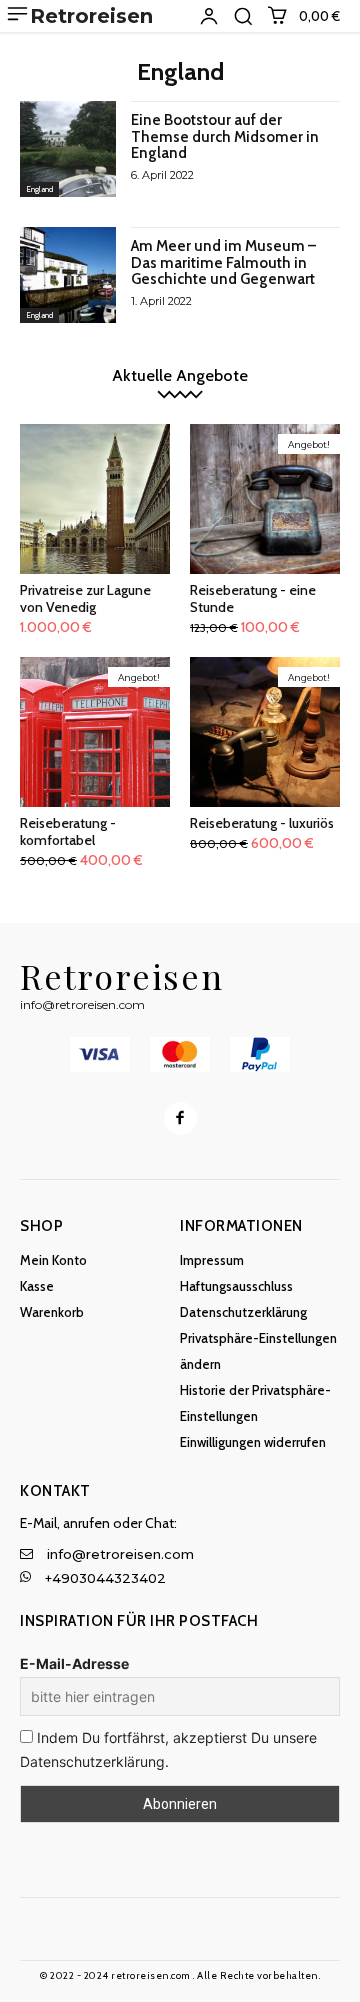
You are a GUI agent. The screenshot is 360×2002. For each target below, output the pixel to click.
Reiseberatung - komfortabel (68, 831)
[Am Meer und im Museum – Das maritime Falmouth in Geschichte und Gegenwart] (68, 275)
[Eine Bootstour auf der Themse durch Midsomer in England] (68, 149)
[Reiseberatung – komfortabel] (95, 732)
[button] (243, 16)
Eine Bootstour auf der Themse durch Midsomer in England (225, 136)
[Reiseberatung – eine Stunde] (265, 499)
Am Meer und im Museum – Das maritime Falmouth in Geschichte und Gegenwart (223, 262)
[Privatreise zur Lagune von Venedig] (95, 499)
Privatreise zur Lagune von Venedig (85, 598)
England (39, 189)
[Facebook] (180, 1118)
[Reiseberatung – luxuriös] (265, 732)
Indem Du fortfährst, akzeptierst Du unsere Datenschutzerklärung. (168, 1749)
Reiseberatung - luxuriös (262, 823)
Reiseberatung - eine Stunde (253, 598)
